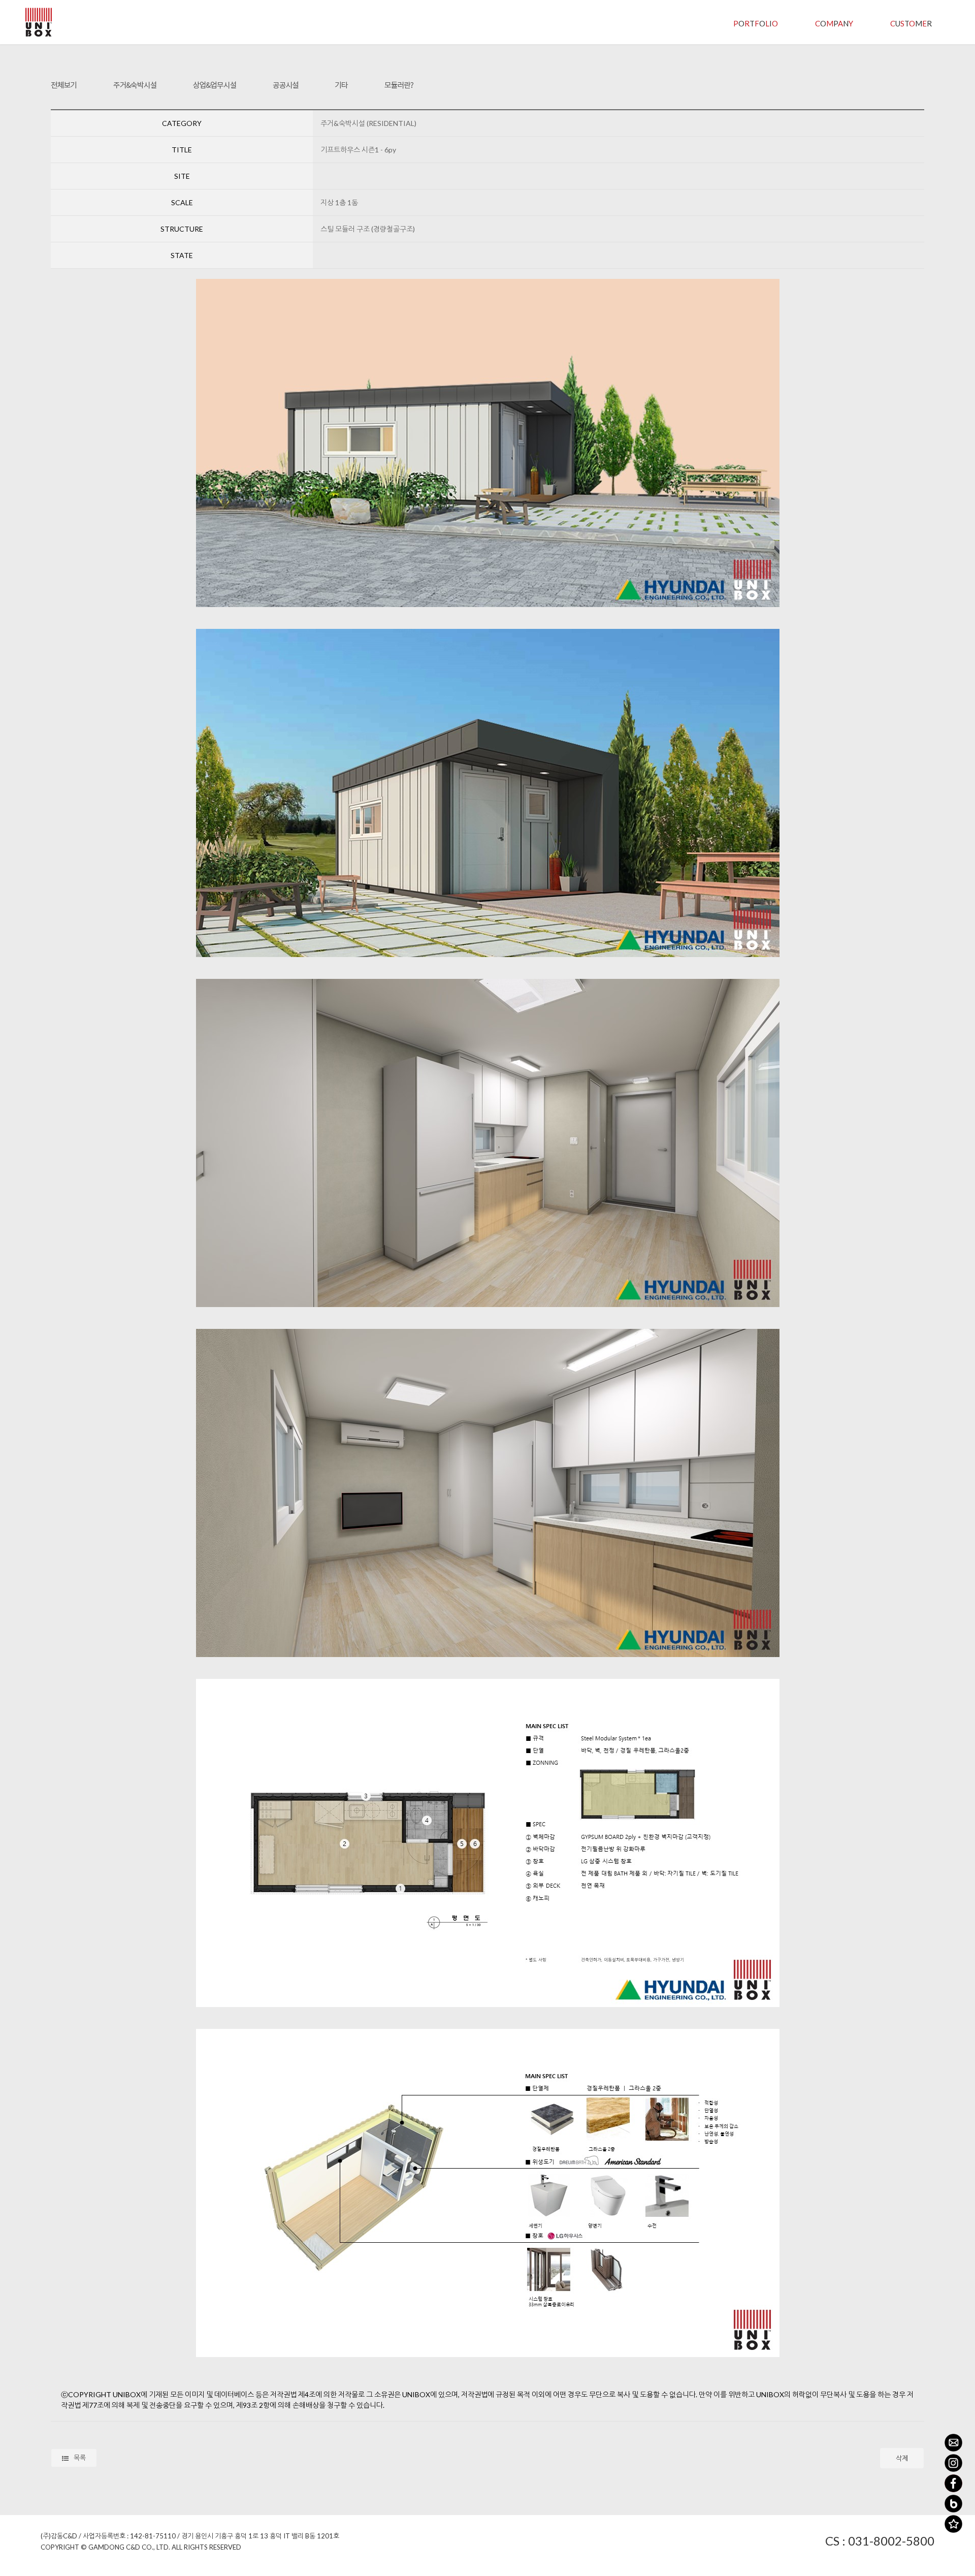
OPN (834, 23)
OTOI (756, 23)
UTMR (911, 23)
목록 (80, 2458)
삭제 (902, 2458)
